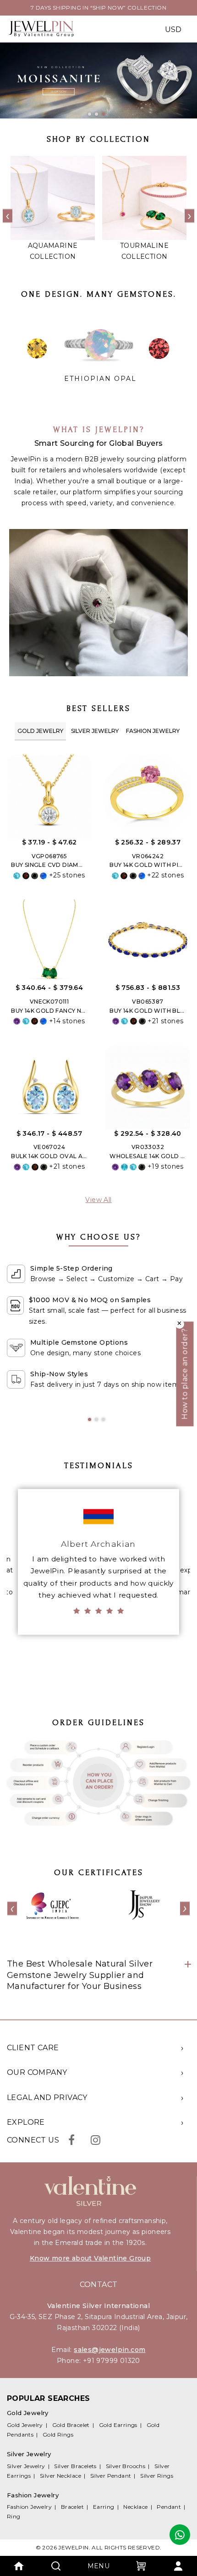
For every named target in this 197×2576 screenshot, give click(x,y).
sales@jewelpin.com (109, 2350)
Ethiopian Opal (100, 379)
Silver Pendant (111, 2476)
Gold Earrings (118, 2425)
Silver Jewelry (95, 731)
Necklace (135, 2507)
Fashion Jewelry (153, 731)
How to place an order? (185, 1374)
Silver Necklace (60, 2476)
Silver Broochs (126, 2466)
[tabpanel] (98, 80)
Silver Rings (157, 2476)
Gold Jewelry (40, 731)
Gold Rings (58, 2434)
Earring (104, 2507)
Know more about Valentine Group (90, 2258)
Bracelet (72, 2507)
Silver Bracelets (75, 2466)
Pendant (169, 2507)
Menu (99, 2566)
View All (98, 1200)
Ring (14, 2516)
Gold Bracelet (71, 2425)
